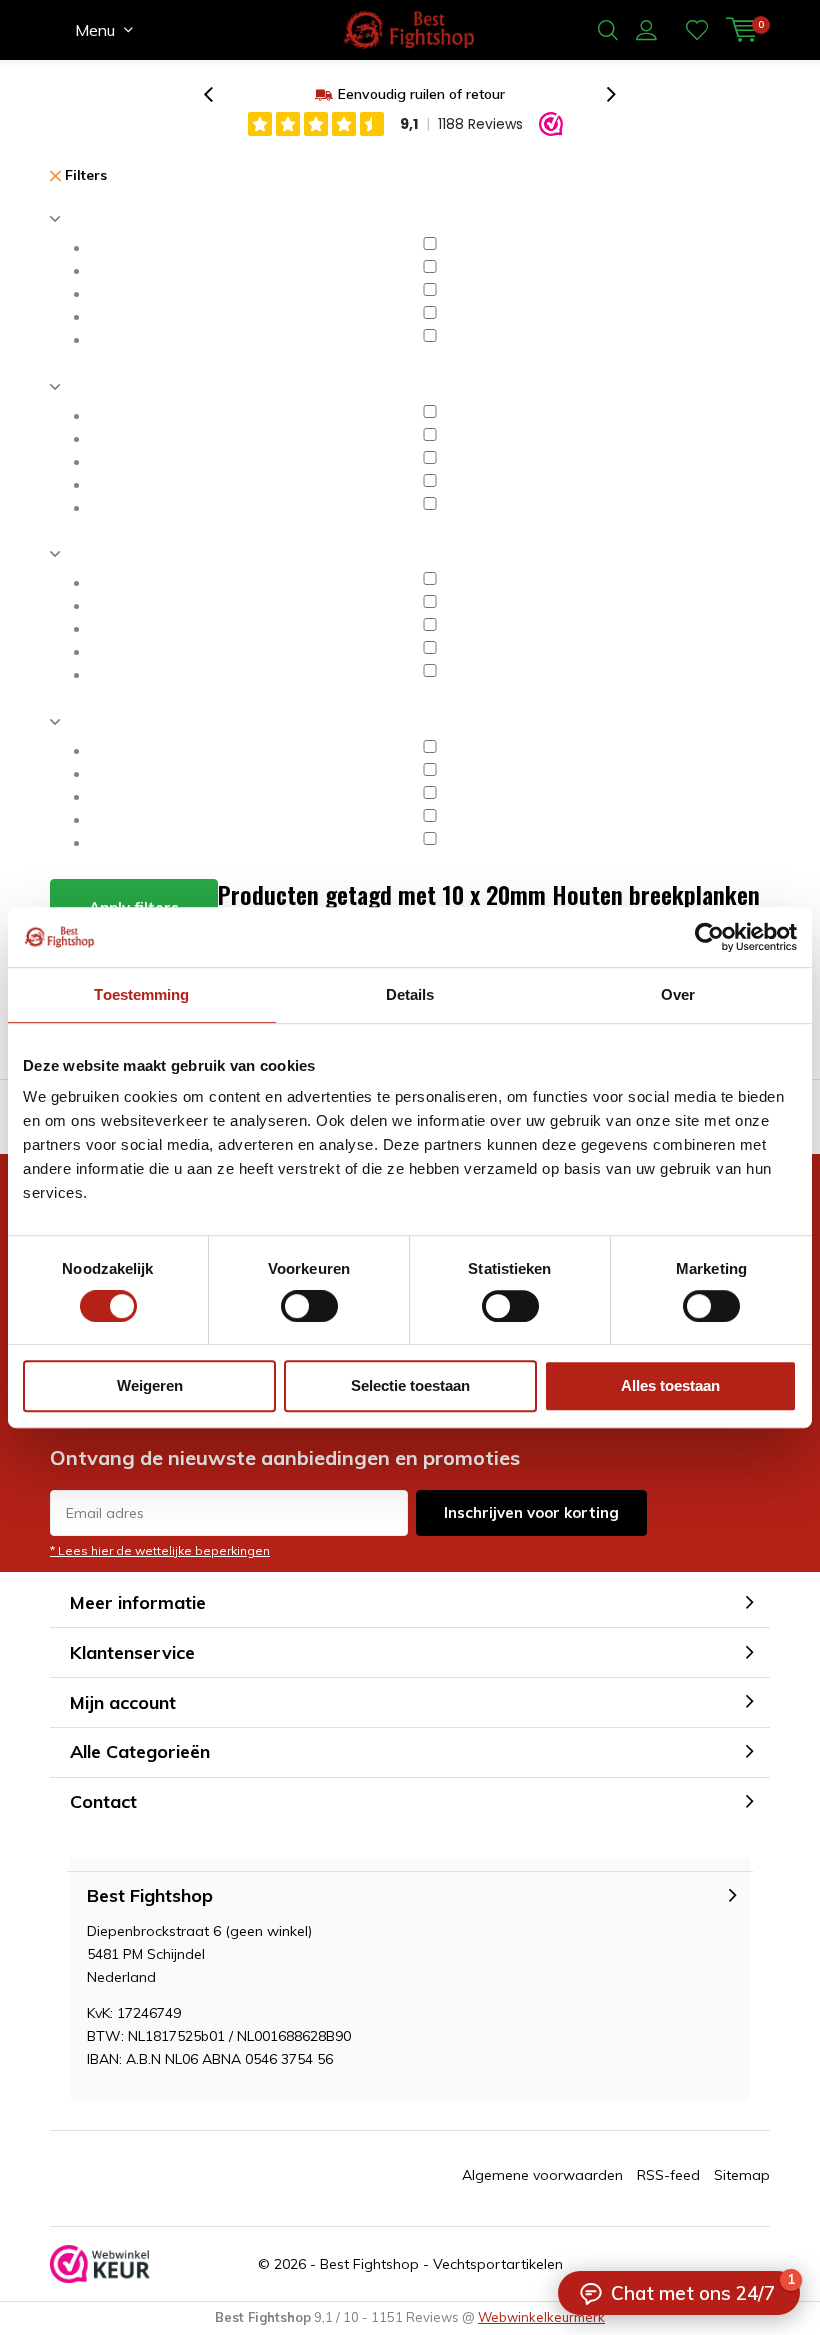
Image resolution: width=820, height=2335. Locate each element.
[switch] (309, 1306)
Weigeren (150, 1385)
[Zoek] (608, 30)
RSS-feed (668, 2175)
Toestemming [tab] (141, 994)
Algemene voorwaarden (542, 2175)
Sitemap (742, 2175)
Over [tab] (678, 994)
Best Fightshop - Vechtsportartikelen (441, 2264)
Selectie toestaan (410, 1385)
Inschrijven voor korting (531, 1512)
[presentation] (219, 94)
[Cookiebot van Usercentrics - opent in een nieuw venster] (709, 937)
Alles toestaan (670, 1385)
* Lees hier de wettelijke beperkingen (160, 1550)
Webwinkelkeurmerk (541, 2317)
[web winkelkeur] (100, 2264)
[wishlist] (697, 30)
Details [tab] (410, 994)
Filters (84, 175)
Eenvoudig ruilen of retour (421, 94)
